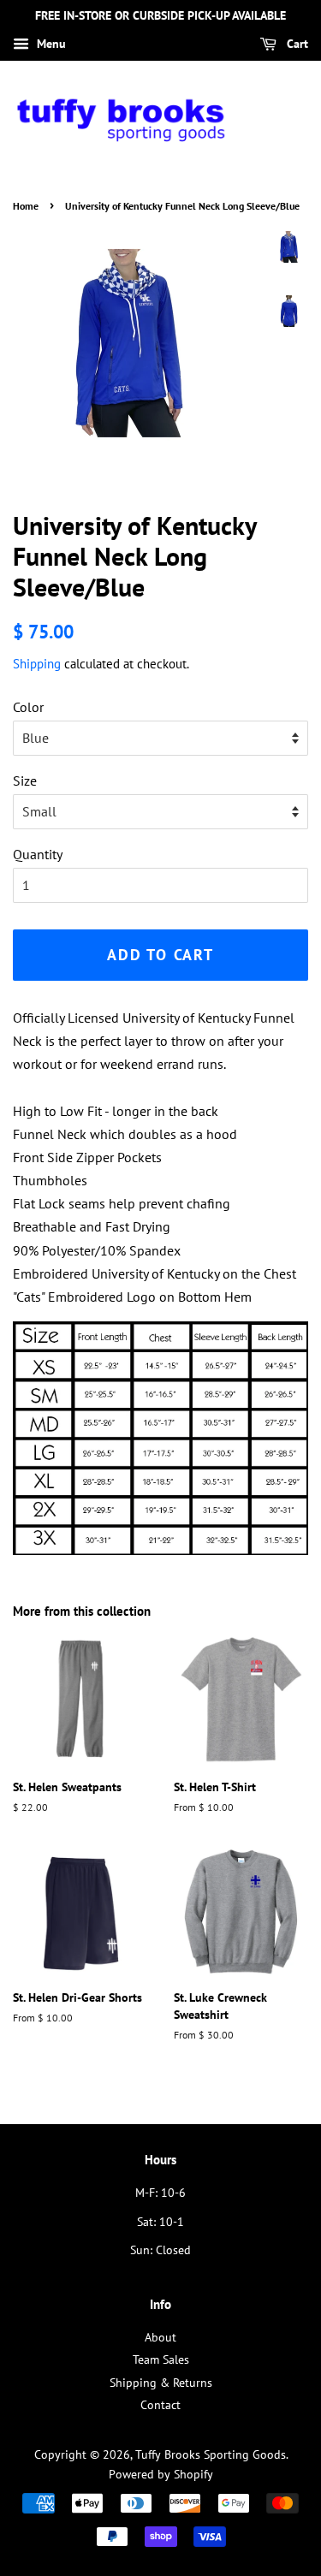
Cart (296, 44)
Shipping (37, 664)
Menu (50, 44)
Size (25, 781)
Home (26, 206)
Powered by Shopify (161, 2474)
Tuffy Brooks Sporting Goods (211, 2454)
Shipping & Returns (161, 2383)
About (160, 2337)
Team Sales (161, 2359)
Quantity (38, 854)
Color (28, 707)
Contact (160, 2405)
